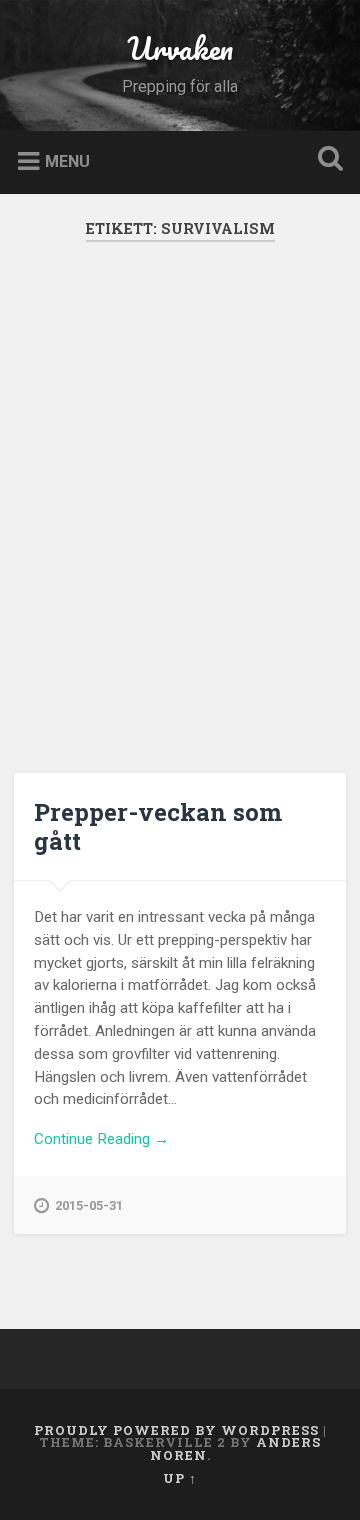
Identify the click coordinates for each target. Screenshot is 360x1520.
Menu (67, 160)
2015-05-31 (89, 1205)
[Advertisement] (180, 507)
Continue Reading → (101, 1139)
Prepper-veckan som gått (158, 826)
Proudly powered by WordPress (176, 1430)
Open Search (326, 160)
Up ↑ (180, 1478)
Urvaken (180, 48)
